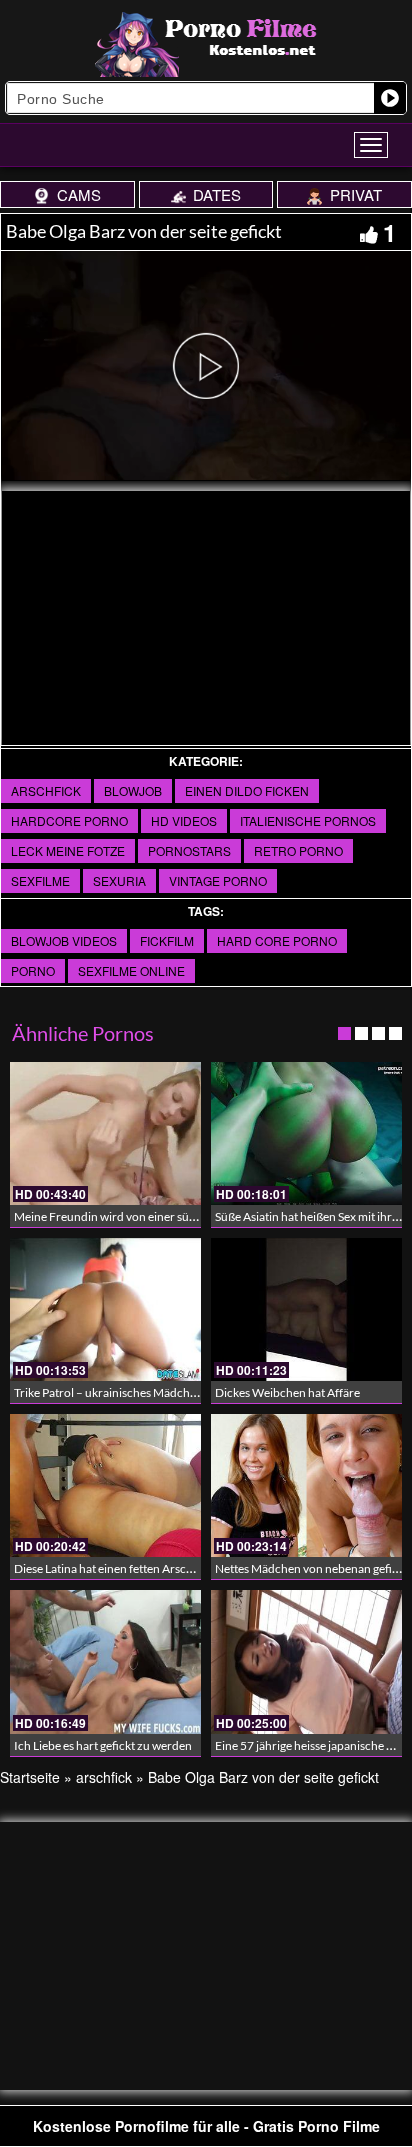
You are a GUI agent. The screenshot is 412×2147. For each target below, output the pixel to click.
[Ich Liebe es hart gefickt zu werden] (105, 1661)
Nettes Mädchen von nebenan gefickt (311, 1568)
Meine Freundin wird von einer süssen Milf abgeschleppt (160, 1216)
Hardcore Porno (69, 820)
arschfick (46, 790)
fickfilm (167, 940)
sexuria (119, 880)
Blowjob (133, 790)
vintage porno (218, 880)
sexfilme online (131, 970)
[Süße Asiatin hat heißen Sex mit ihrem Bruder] (306, 1133)
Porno (33, 970)
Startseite (30, 1777)
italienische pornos (308, 820)
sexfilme (40, 880)
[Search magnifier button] (390, 98)
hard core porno (277, 940)
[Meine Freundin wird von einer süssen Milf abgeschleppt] (105, 1133)
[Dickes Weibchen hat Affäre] (306, 1309)
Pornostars (189, 850)
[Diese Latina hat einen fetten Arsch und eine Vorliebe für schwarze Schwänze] (105, 1485)
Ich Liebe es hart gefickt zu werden (103, 1745)
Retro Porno (298, 850)
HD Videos (184, 820)
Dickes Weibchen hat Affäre (287, 1392)
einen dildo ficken (247, 790)
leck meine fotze (68, 850)
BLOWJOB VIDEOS (64, 940)
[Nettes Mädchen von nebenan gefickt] (306, 1485)
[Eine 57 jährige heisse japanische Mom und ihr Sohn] (306, 1661)
